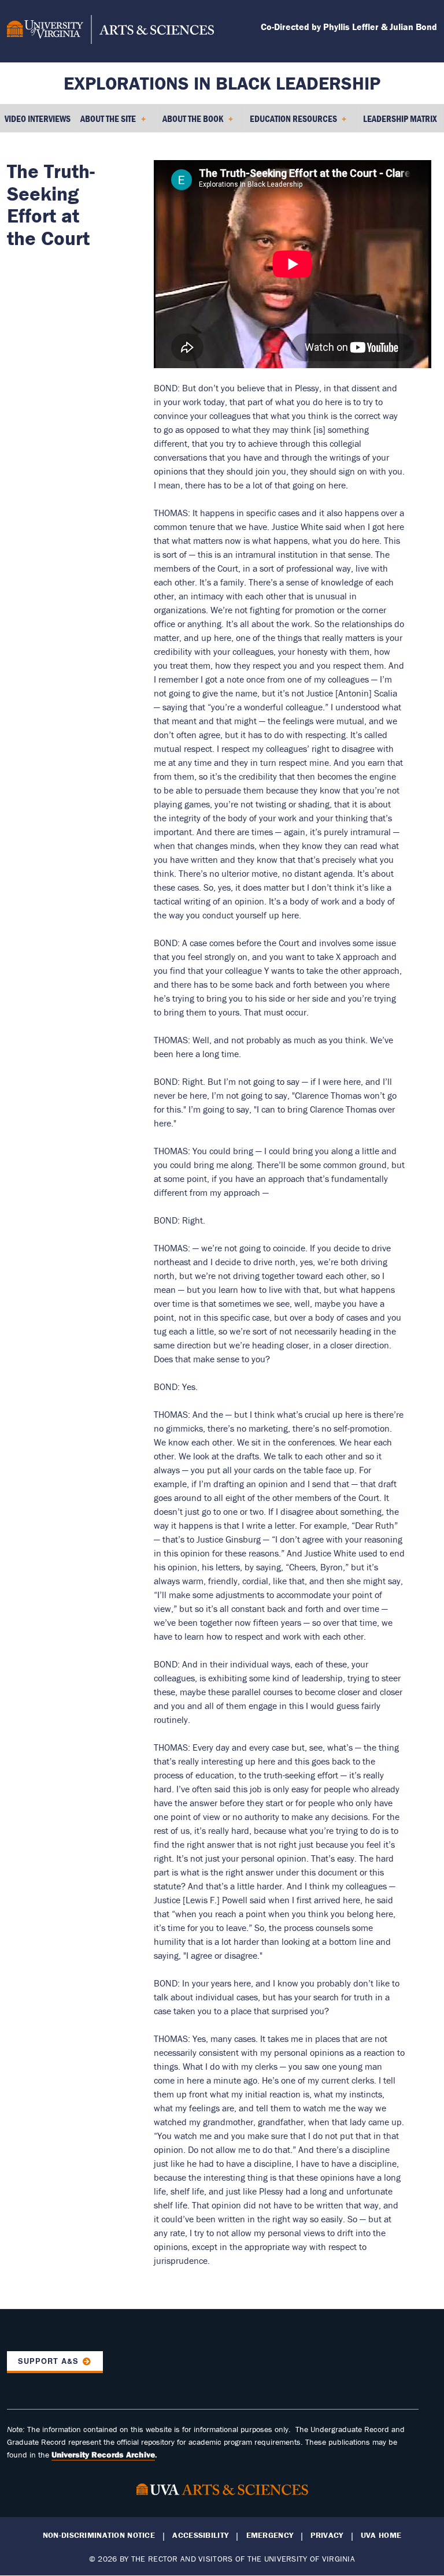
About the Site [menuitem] (106, 123)
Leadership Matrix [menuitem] (400, 118)
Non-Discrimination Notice (99, 2535)
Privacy (327, 2535)
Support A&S (48, 2361)
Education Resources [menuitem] (291, 123)
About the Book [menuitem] (190, 123)
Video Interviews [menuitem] (38, 118)
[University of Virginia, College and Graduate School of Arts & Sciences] (110, 31)
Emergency (270, 2535)
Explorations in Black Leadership (222, 83)
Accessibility (200, 2535)
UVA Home (381, 2535)
